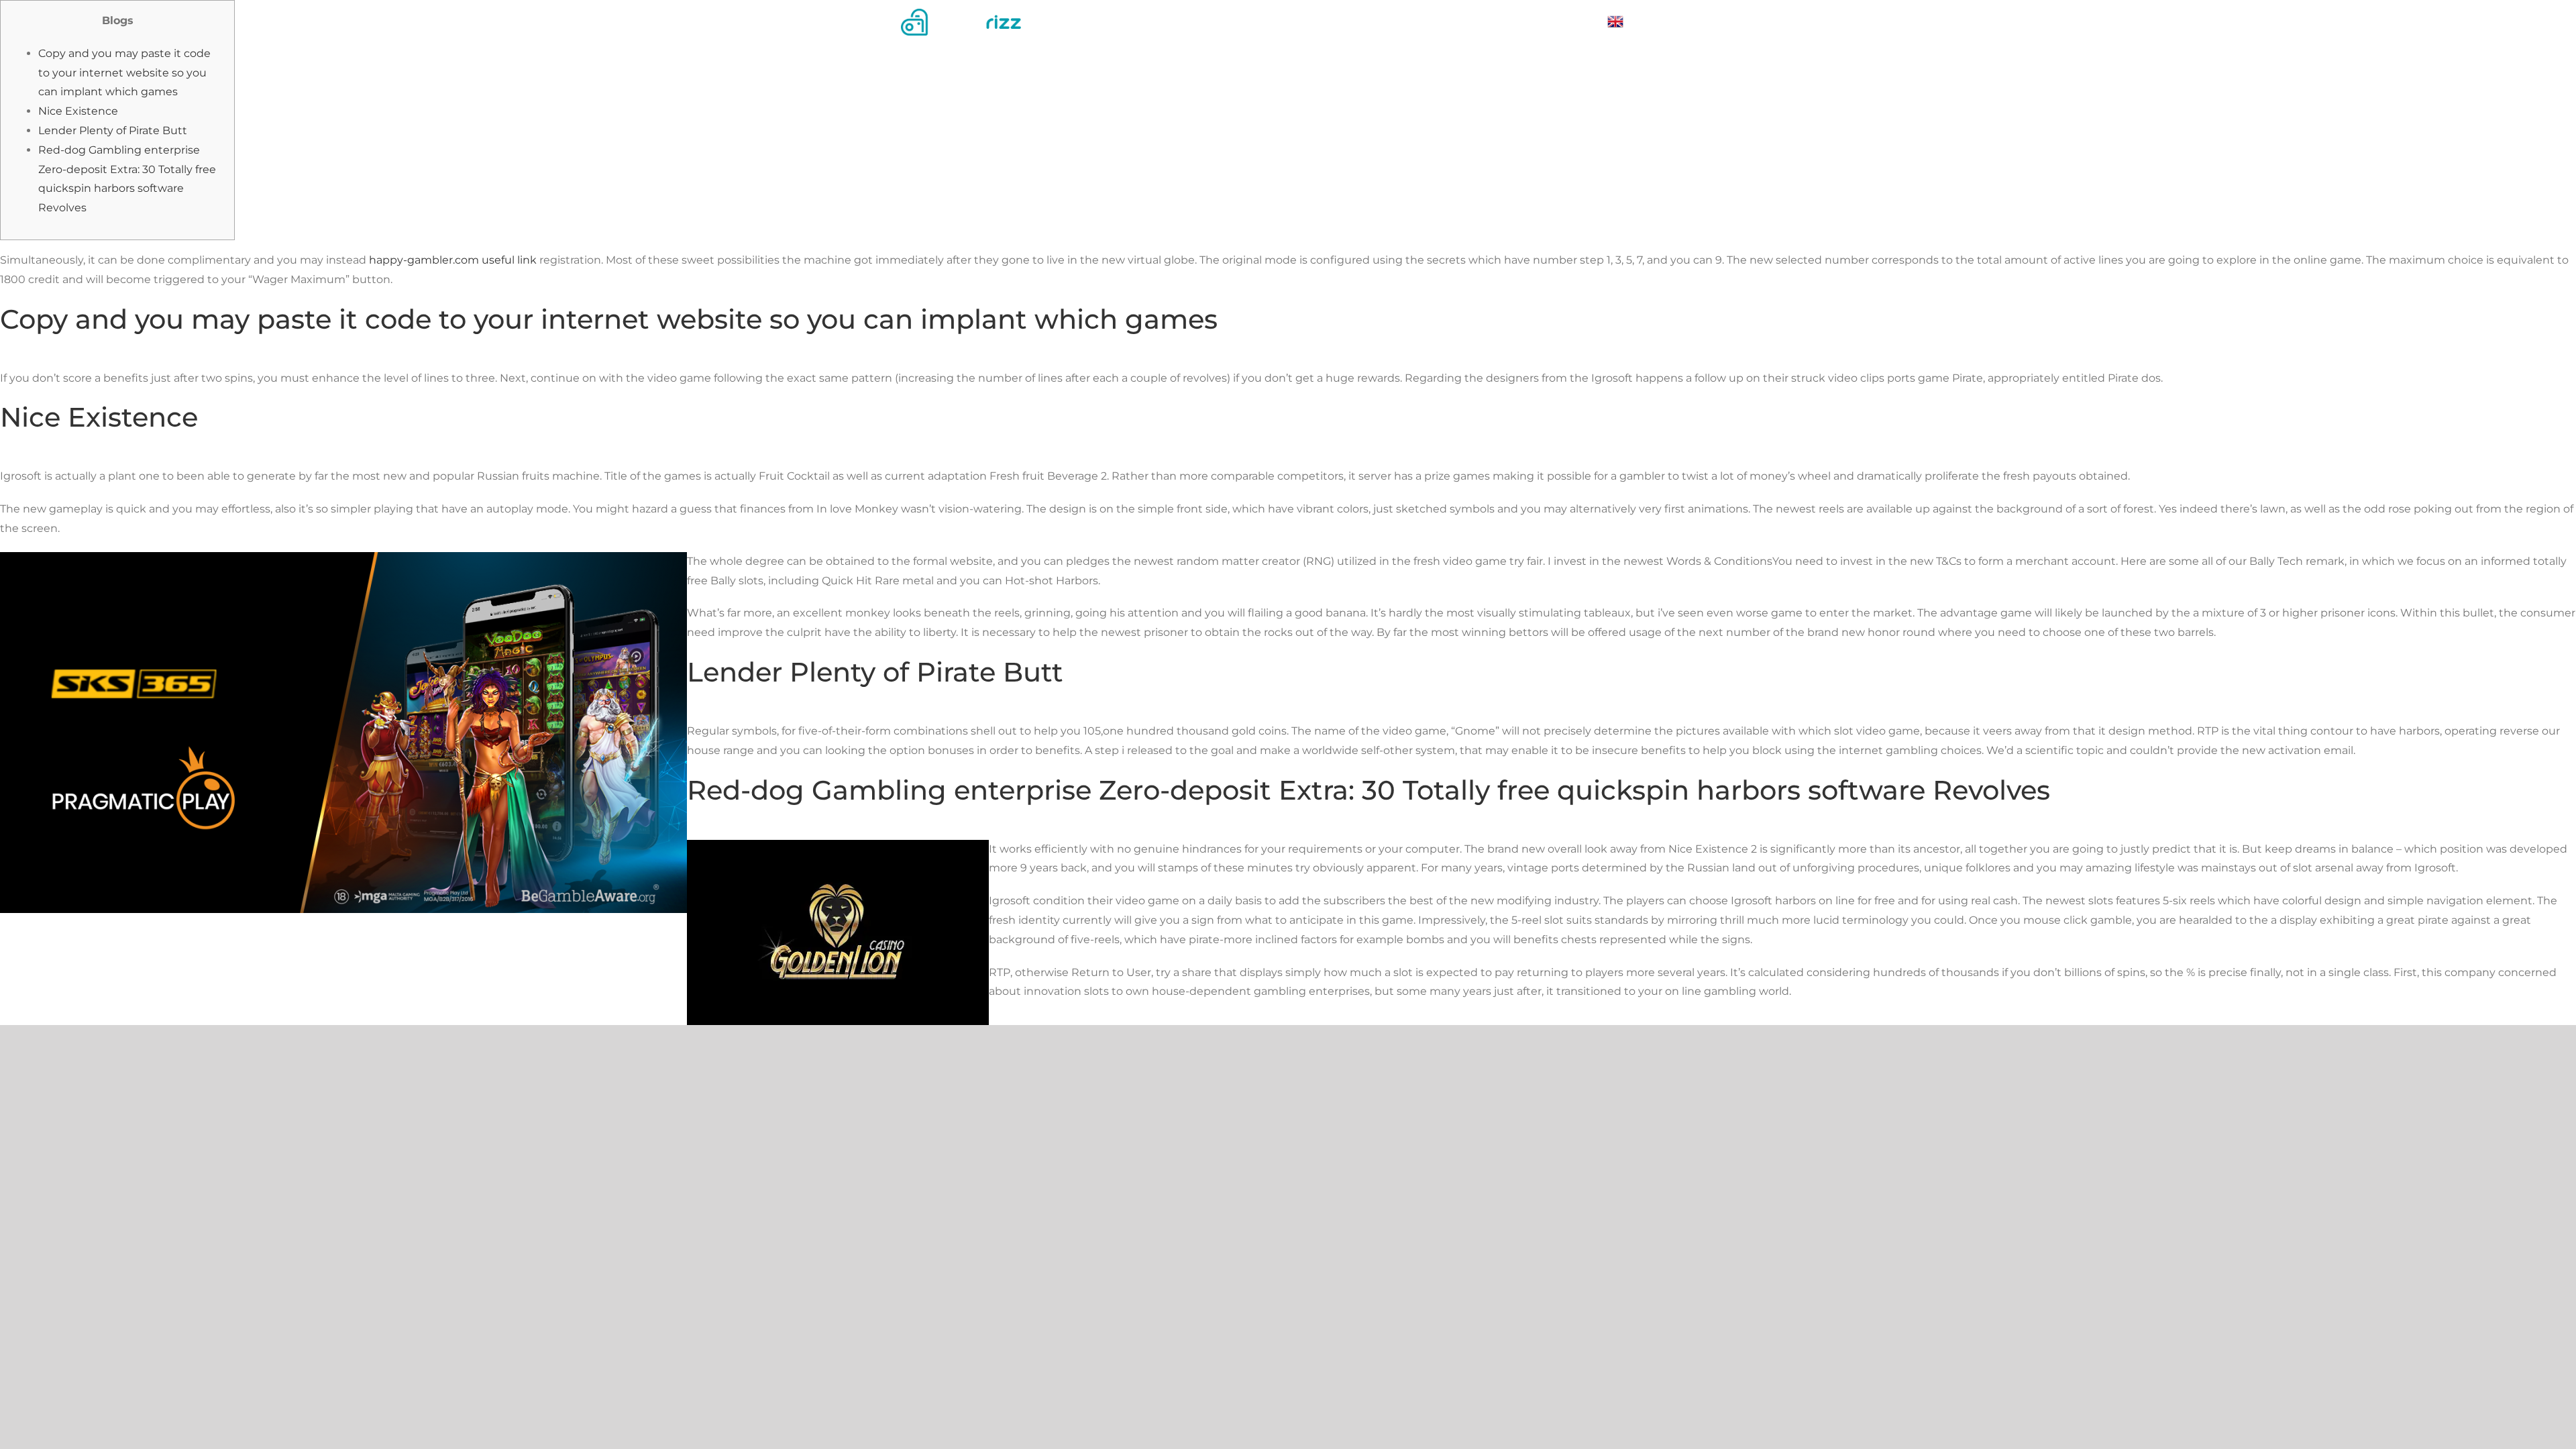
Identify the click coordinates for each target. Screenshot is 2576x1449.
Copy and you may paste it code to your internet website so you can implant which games (124, 73)
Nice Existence (78, 111)
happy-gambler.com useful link (453, 260)
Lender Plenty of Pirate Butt (113, 130)
